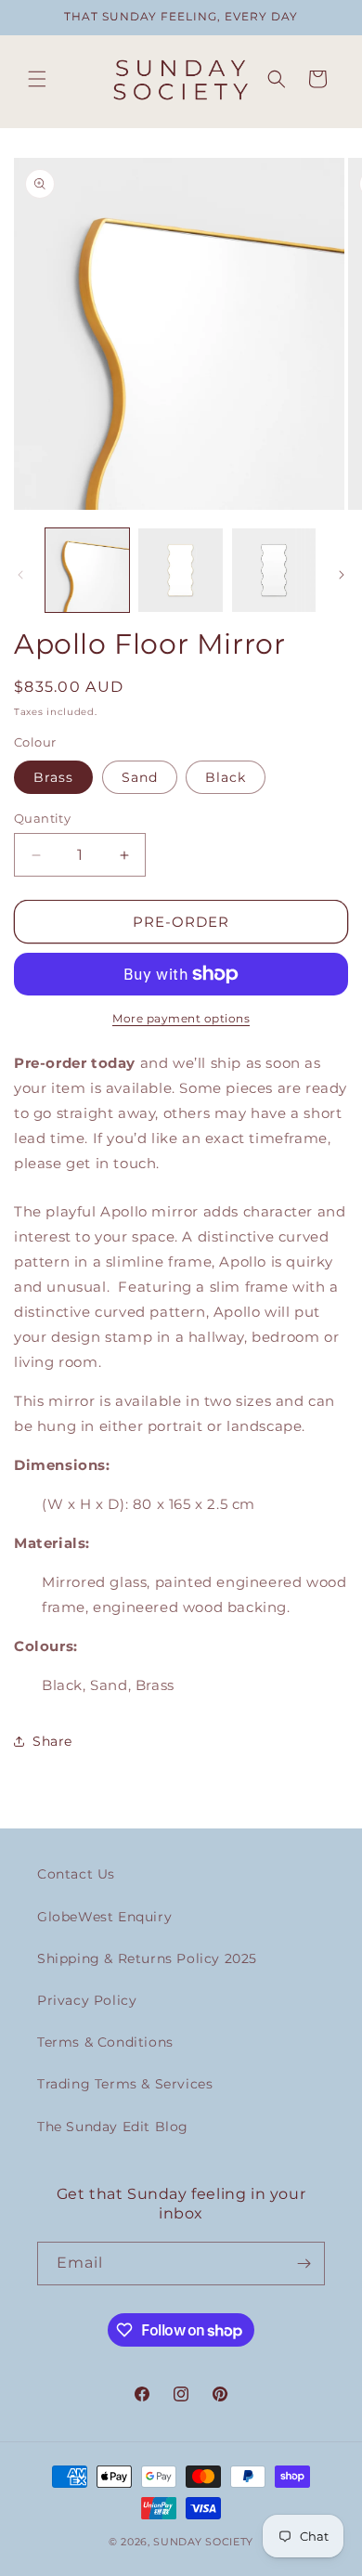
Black (226, 777)
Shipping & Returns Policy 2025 (147, 1958)
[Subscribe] (304, 2264)
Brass (53, 777)
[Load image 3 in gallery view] (274, 570)
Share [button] (52, 1741)
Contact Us (76, 1874)
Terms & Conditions (105, 2042)
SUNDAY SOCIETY (203, 2542)
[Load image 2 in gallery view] (180, 570)
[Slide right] (342, 575)
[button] (37, 79)
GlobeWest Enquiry (104, 1917)
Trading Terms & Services (125, 2084)
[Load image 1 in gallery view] (87, 570)
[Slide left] (20, 575)
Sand (140, 777)
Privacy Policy (87, 2000)
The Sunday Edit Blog (113, 2127)
